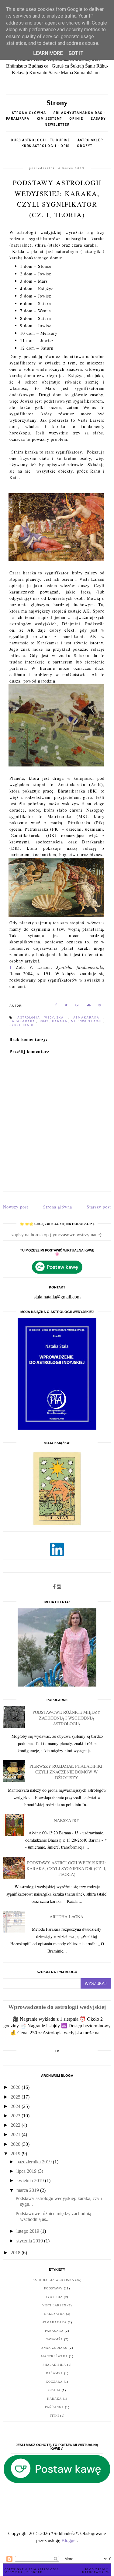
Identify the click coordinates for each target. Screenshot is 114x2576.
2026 (16, 2087)
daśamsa (54, 2373)
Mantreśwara (54, 2356)
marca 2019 (28, 2190)
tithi (54, 2416)
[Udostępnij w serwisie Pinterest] (100, 1006)
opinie (77, 119)
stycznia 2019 (30, 2241)
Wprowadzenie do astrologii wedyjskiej (57, 2007)
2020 (16, 2144)
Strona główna (29, 113)
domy (44, 1021)
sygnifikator (23, 1025)
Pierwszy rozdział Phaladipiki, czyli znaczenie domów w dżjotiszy (67, 1772)
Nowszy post (16, 1207)
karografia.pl (96, 2572)
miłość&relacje (87, 1021)
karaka (60, 1021)
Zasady (98, 119)
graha (54, 2390)
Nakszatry (67, 1820)
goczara (54, 2382)
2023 (16, 2116)
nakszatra (54, 2314)
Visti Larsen (54, 2305)
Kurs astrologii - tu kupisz (41, 140)
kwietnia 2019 (31, 2180)
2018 (16, 2253)
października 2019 (35, 2162)
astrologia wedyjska (43, 1018)
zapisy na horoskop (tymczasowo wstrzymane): (57, 1235)
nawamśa (54, 2339)
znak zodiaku (54, 2348)
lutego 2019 (28, 2231)
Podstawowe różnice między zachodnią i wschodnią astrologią (66, 1718)
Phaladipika (54, 2365)
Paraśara (54, 2331)
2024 (16, 2106)
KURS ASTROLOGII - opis (46, 146)
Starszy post (99, 1207)
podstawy (53, 2288)
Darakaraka (23, 1021)
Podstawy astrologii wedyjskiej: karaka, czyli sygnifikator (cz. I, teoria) (66, 1868)
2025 (16, 2097)
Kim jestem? (49, 119)
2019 (16, 2154)
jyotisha (54, 2297)
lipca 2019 (27, 2171)
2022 (16, 2125)
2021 (16, 2134)
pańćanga (54, 2407)
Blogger (69, 2540)
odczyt (85, 146)
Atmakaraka (88, 1018)
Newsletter (57, 125)
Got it (76, 53)
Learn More (48, 53)
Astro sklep (90, 140)
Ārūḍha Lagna (66, 1917)
